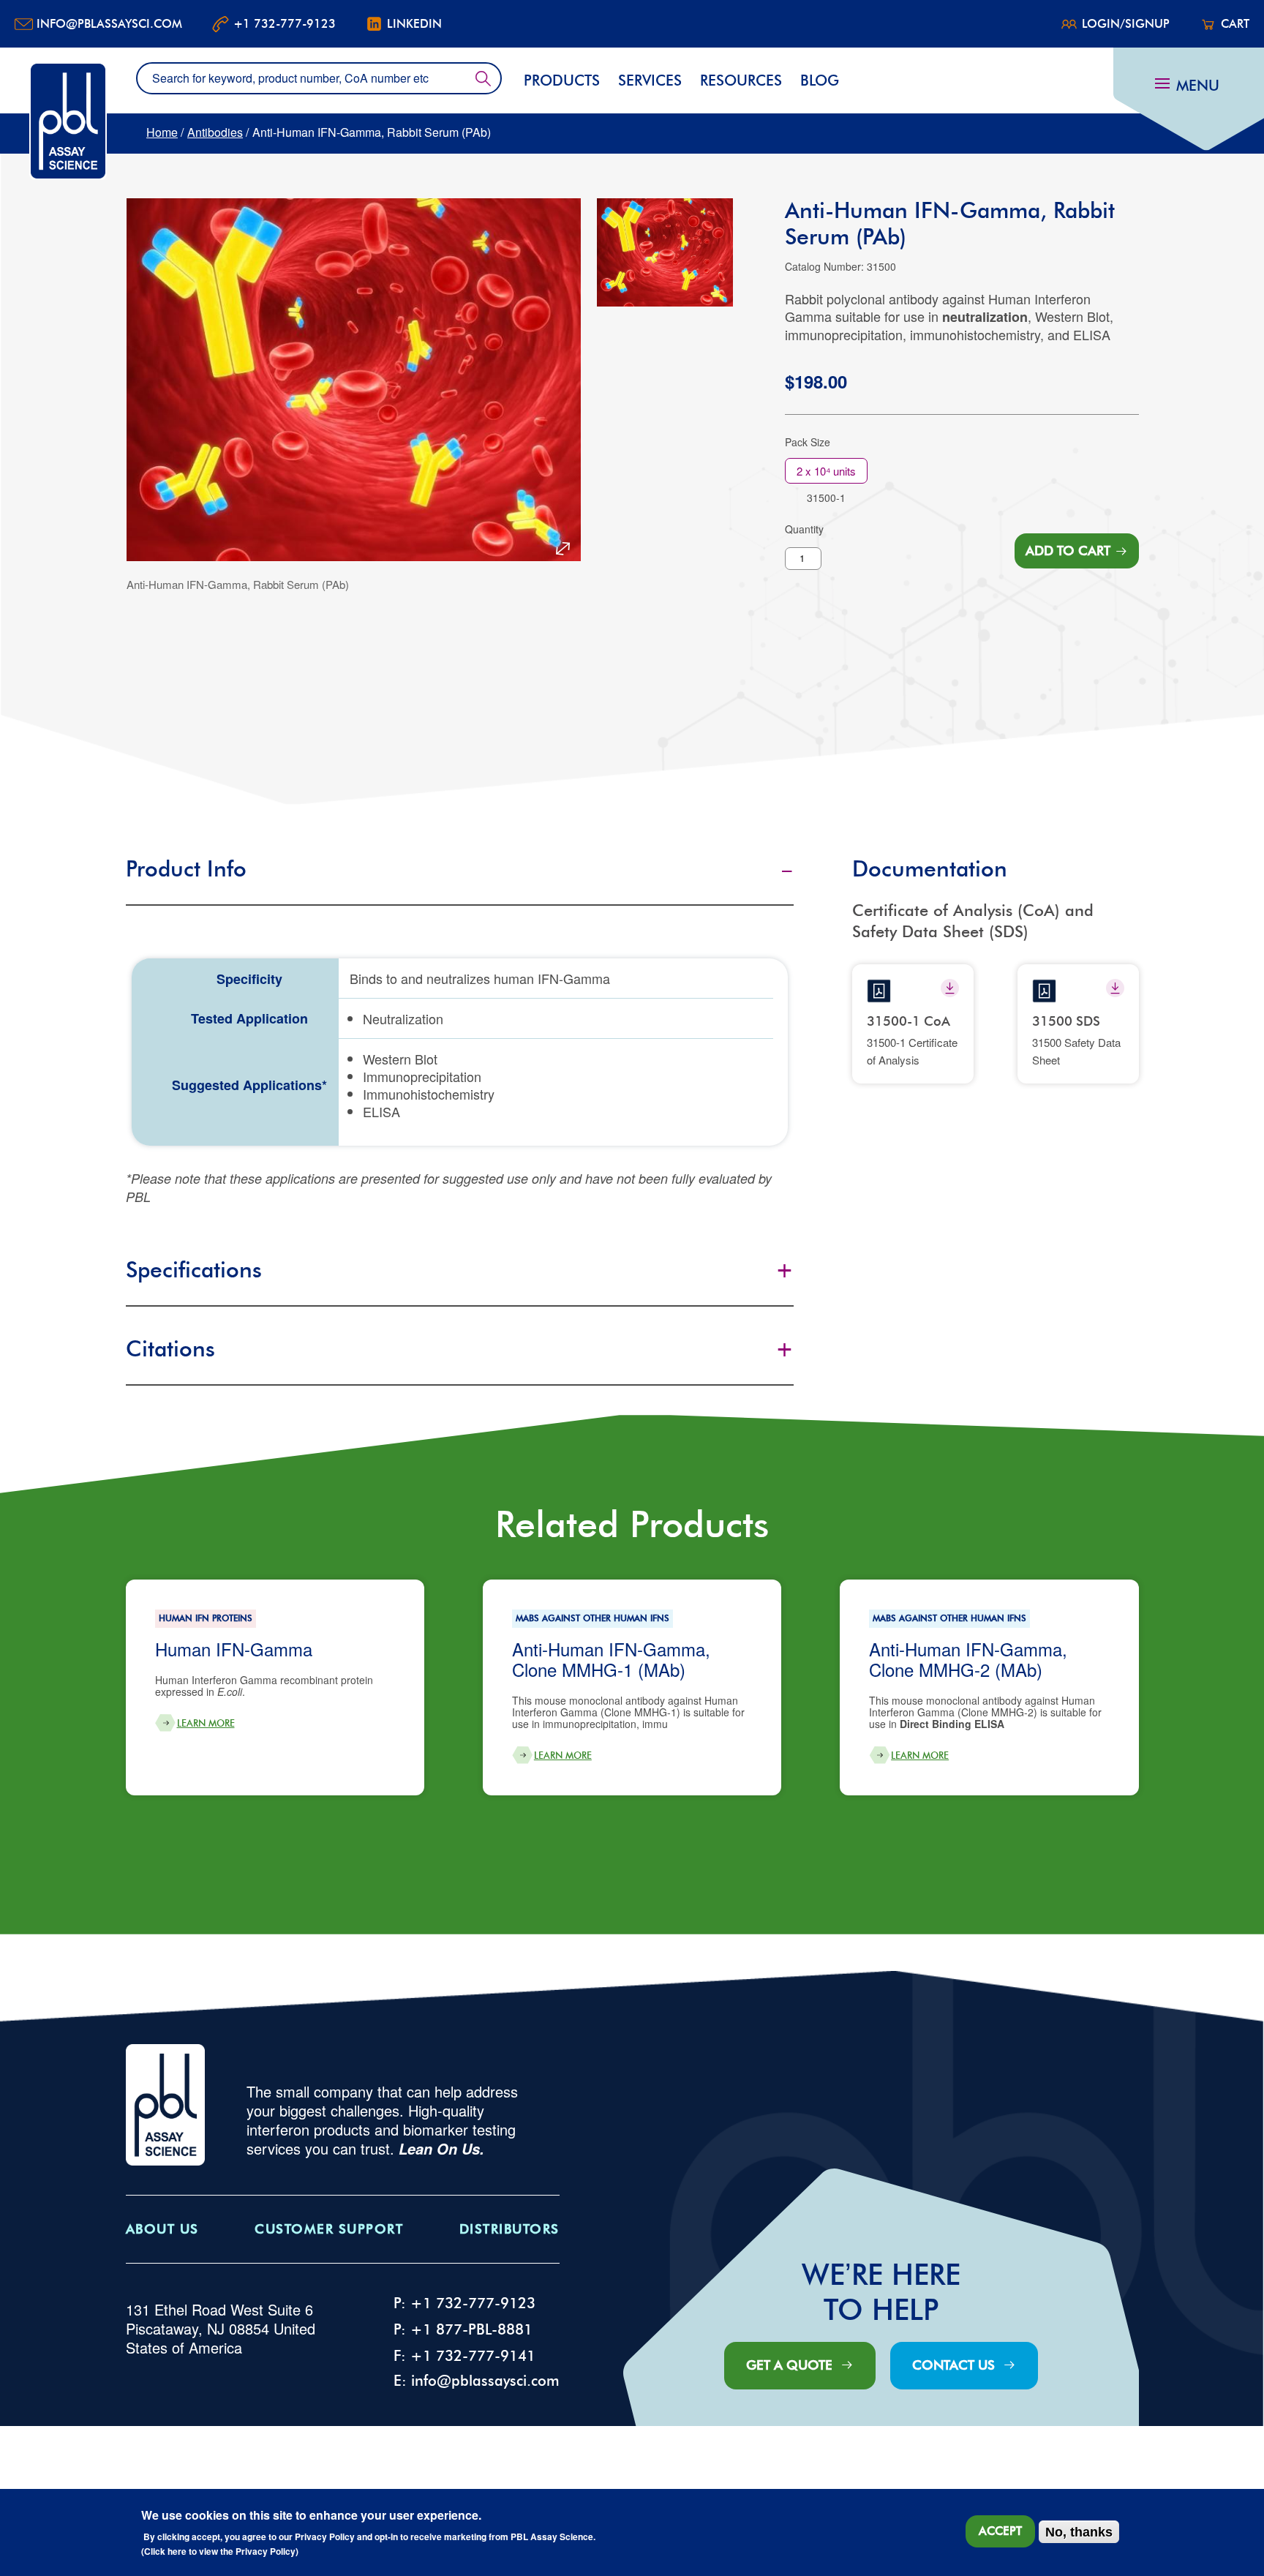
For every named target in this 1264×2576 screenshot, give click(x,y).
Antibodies (215, 132)
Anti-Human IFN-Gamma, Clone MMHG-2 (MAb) (968, 1659)
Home (162, 132)
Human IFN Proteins (206, 1618)
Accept (1000, 2531)
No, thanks (1079, 2532)
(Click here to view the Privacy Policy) (220, 2552)
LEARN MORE (206, 1723)
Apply (483, 78)
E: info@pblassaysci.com (477, 2381)
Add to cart (1068, 551)
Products (562, 80)
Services (650, 80)
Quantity (804, 529)
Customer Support (329, 2229)
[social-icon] (950, 988)
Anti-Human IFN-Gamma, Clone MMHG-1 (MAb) (611, 1659)
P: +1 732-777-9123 (464, 2303)
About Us (162, 2229)
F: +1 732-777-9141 (464, 2356)
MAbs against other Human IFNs (592, 1618)
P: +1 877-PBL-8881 (463, 2329)
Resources (741, 80)
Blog (820, 80)
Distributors (509, 2229)
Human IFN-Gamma (234, 1649)
